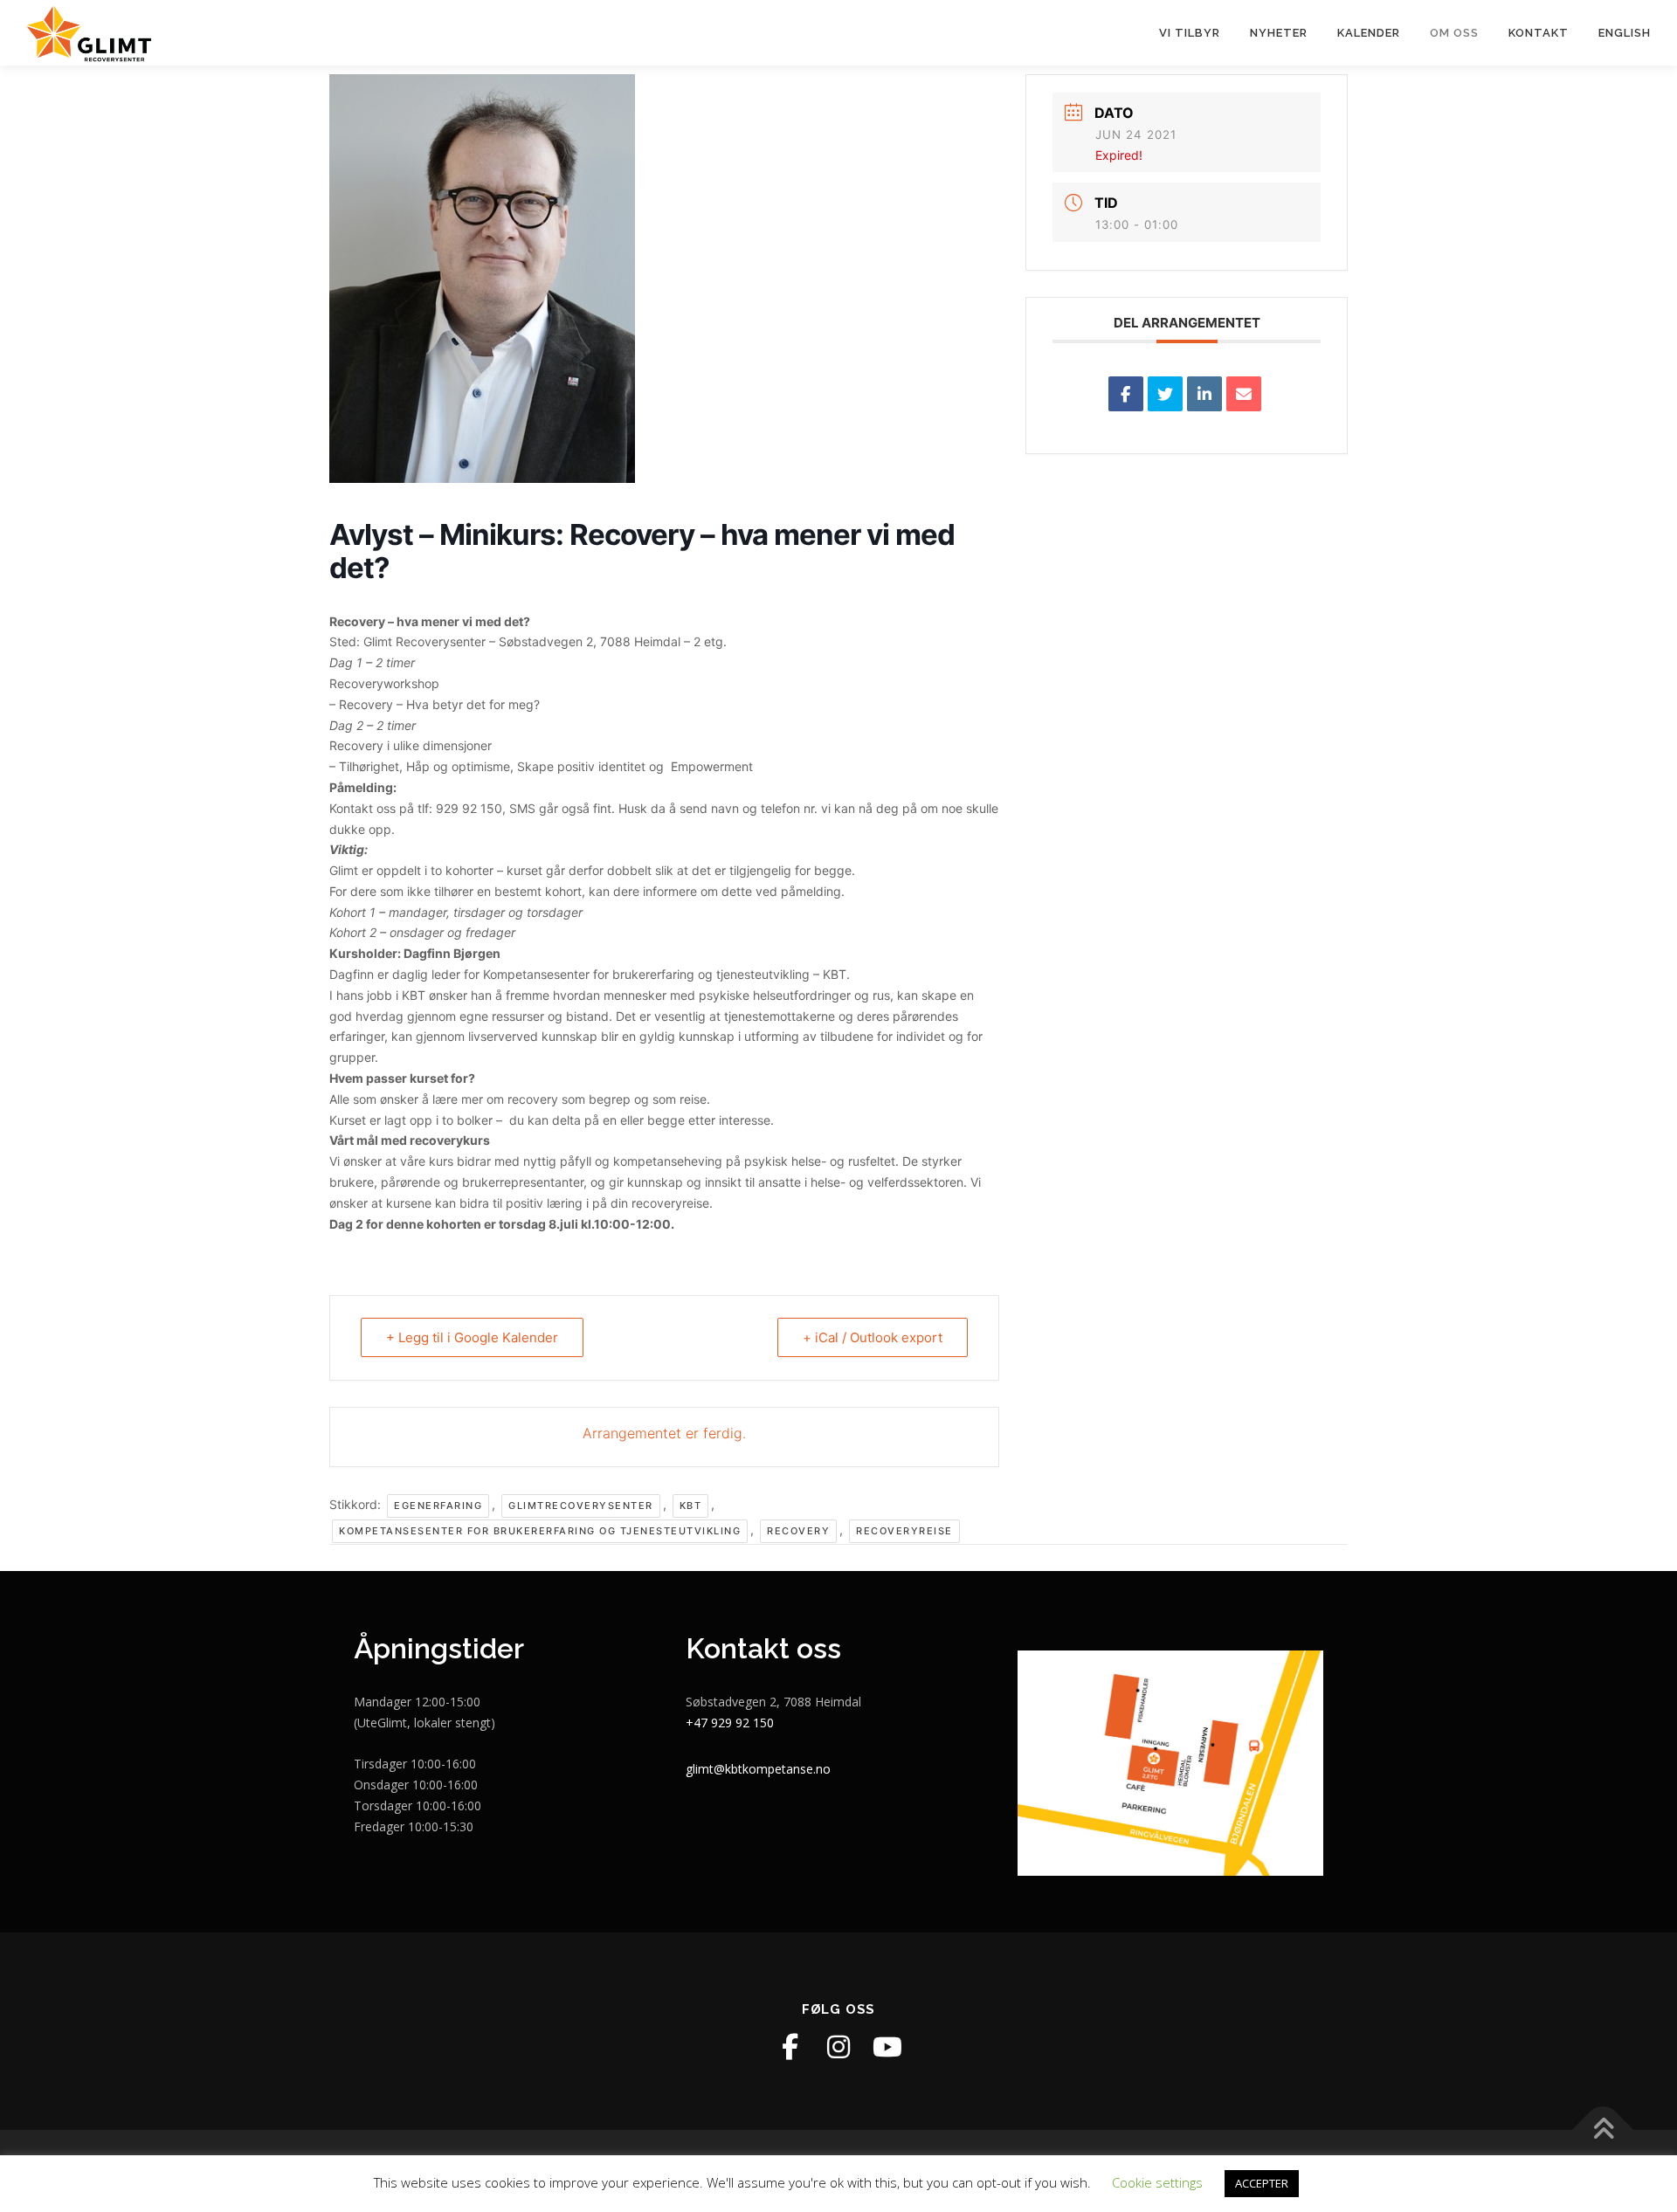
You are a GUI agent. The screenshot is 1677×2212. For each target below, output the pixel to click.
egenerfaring (438, 1506)
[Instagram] (838, 2047)
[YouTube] (887, 2047)
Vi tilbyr (1190, 33)
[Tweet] (1165, 394)
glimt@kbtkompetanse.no (758, 1769)
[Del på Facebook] (1126, 394)
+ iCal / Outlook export (873, 1337)
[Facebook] (790, 2047)
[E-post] (1244, 394)
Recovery (798, 1531)
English (1625, 33)
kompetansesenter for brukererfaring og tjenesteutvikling (540, 1531)
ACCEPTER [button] (1262, 2183)
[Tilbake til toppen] (1603, 2130)
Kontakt (1539, 33)
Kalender (1369, 33)
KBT (691, 1506)
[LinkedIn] (1204, 394)
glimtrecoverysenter (581, 1506)
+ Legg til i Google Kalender (472, 1337)
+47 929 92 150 (730, 1723)
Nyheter (1279, 33)
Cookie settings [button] (1157, 2182)
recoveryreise (904, 1531)
